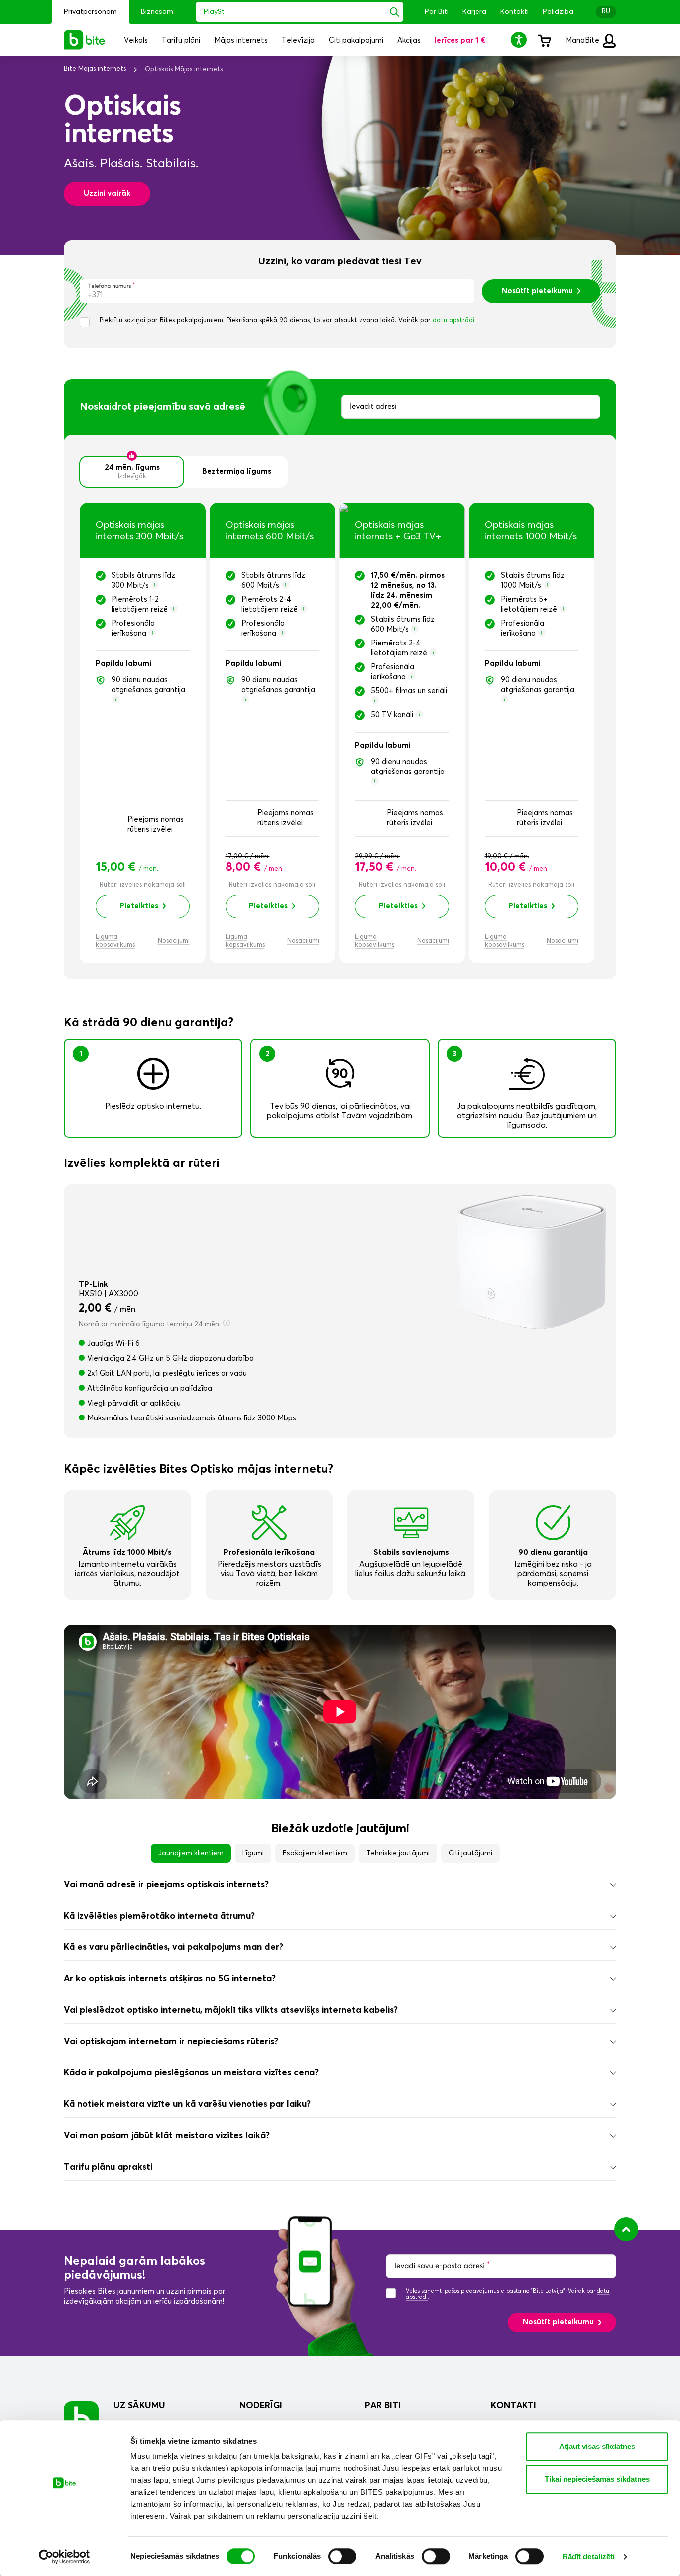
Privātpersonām (90, 12)
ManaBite (583, 41)
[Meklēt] (395, 12)
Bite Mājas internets (95, 69)
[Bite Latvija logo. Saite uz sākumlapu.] (85, 40)
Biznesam (157, 12)
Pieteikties (139, 906)
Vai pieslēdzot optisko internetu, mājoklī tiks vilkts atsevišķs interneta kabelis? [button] (231, 2010)
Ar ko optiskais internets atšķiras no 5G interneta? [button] (170, 1979)
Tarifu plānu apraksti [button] (108, 2167)
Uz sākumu (139, 2406)
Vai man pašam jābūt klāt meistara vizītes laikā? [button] (167, 2136)
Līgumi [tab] (253, 1853)
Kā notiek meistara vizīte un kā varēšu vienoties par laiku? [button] (187, 2104)
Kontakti (514, 12)
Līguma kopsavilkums (115, 941)
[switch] (342, 2556)
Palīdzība (558, 12)
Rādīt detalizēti (589, 2556)
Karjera (474, 12)
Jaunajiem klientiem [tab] (191, 1853)
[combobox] (471, 407)
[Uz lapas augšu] (626, 2229)
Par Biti (437, 12)
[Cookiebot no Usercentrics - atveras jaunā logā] (64, 2557)
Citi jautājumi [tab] (470, 1853)
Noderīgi (261, 2406)
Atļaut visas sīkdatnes (597, 2446)
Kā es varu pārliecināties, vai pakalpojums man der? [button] (173, 1947)
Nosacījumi (174, 941)
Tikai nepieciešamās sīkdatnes (597, 2479)
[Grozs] (544, 40)
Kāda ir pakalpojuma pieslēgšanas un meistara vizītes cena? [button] (191, 2073)
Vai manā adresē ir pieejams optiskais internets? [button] (166, 1885)
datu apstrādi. (454, 321)
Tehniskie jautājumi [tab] (398, 1853)
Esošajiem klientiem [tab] (315, 1853)
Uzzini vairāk (107, 193)
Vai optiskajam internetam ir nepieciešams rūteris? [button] (171, 2042)
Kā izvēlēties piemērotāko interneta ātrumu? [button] (159, 1916)
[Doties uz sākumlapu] (81, 2418)
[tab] (340, 1885)
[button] (520, 40)
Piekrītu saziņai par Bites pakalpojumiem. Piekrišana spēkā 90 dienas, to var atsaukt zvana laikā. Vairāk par (288, 321)
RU (606, 12)
